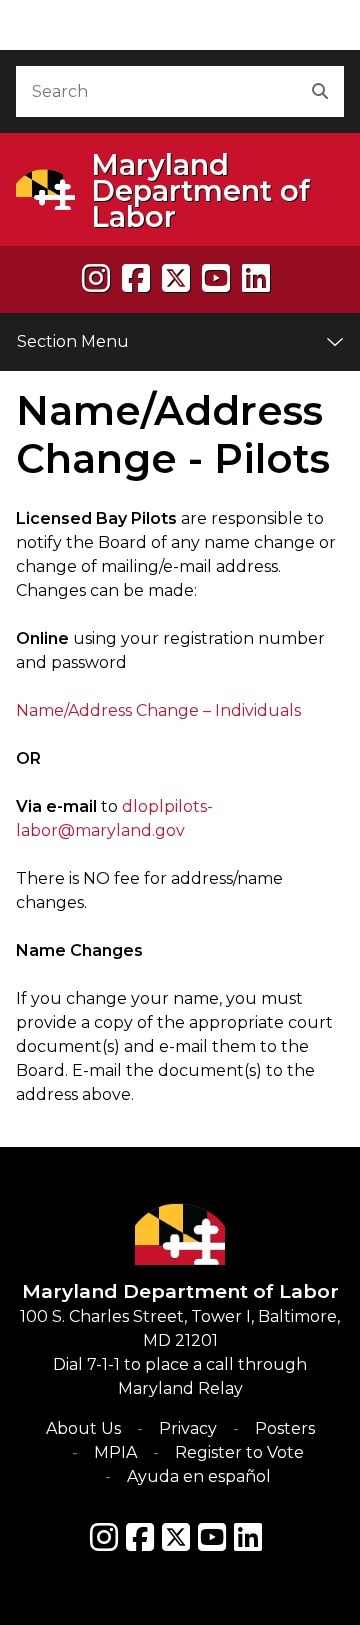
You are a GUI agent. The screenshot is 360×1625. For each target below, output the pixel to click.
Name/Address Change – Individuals (158, 710)
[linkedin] (256, 278)
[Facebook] (136, 278)
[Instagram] (96, 278)
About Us (83, 1428)
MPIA (115, 1452)
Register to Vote (239, 1452)
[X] (176, 278)
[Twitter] (176, 1537)
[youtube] (216, 278)
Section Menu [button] (73, 341)
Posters (285, 1428)
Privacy (188, 1428)
